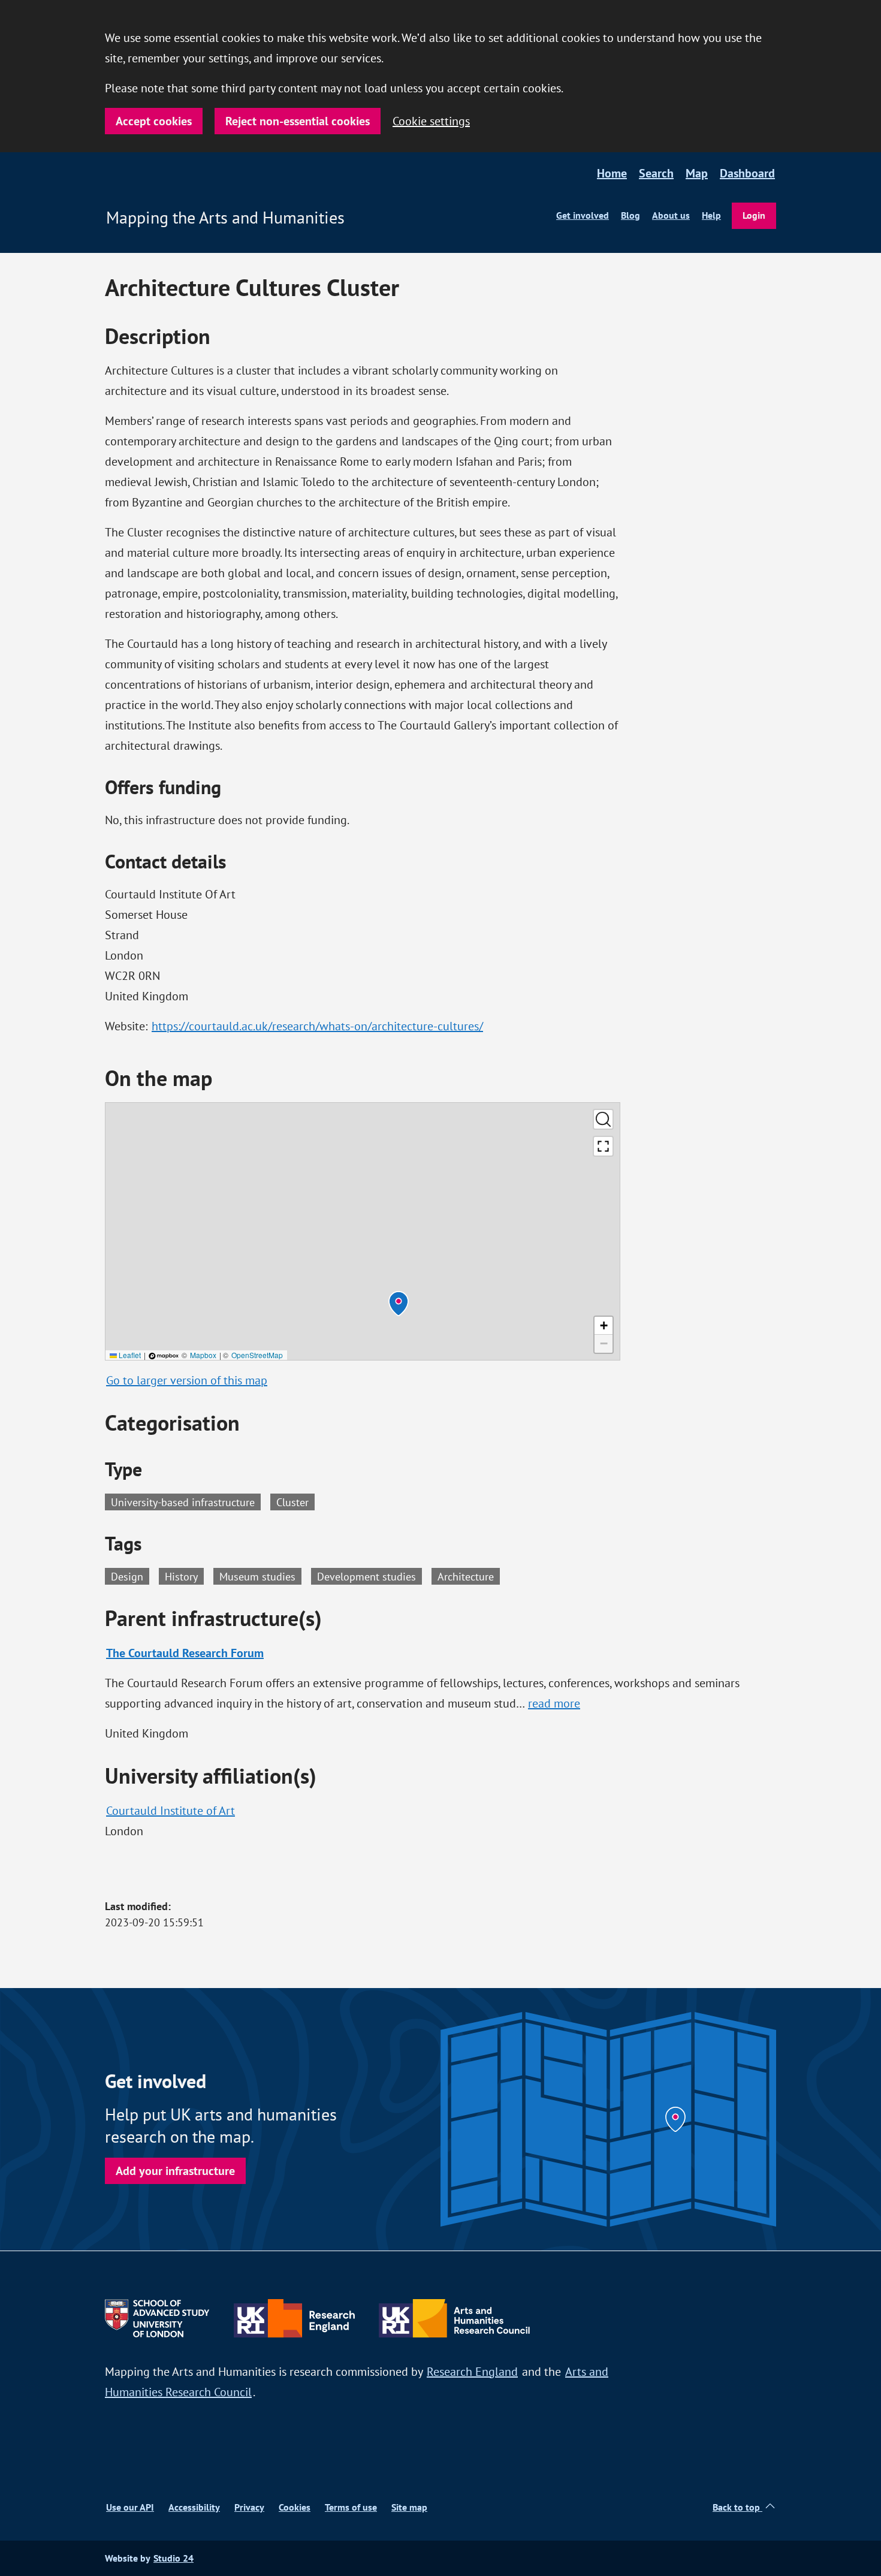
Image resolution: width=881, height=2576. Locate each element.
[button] (399, 1304)
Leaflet (129, 1355)
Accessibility (194, 2507)
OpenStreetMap (257, 1355)
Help (711, 215)
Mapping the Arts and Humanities (225, 218)
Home (612, 173)
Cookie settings (431, 121)
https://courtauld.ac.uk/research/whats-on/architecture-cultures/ (317, 1026)
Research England (472, 2371)
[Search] (603, 1119)
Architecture (469, 1576)
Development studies (369, 1576)
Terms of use (351, 2507)
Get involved (583, 215)
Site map (409, 2507)
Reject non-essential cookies (298, 121)
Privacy (249, 2507)
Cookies (295, 2507)
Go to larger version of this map (187, 1380)
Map (697, 173)
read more (555, 1703)
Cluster (292, 1502)
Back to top (737, 2507)
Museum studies (260, 1576)
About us (671, 215)
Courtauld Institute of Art (171, 1810)
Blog (630, 215)
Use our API (130, 2507)
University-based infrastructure (183, 1502)
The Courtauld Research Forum (185, 1653)
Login (754, 215)
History (184, 1576)
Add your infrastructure (175, 2171)
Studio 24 (174, 2558)
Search (656, 173)
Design (130, 1576)
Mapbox (203, 1355)
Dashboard (747, 173)
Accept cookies (154, 121)
